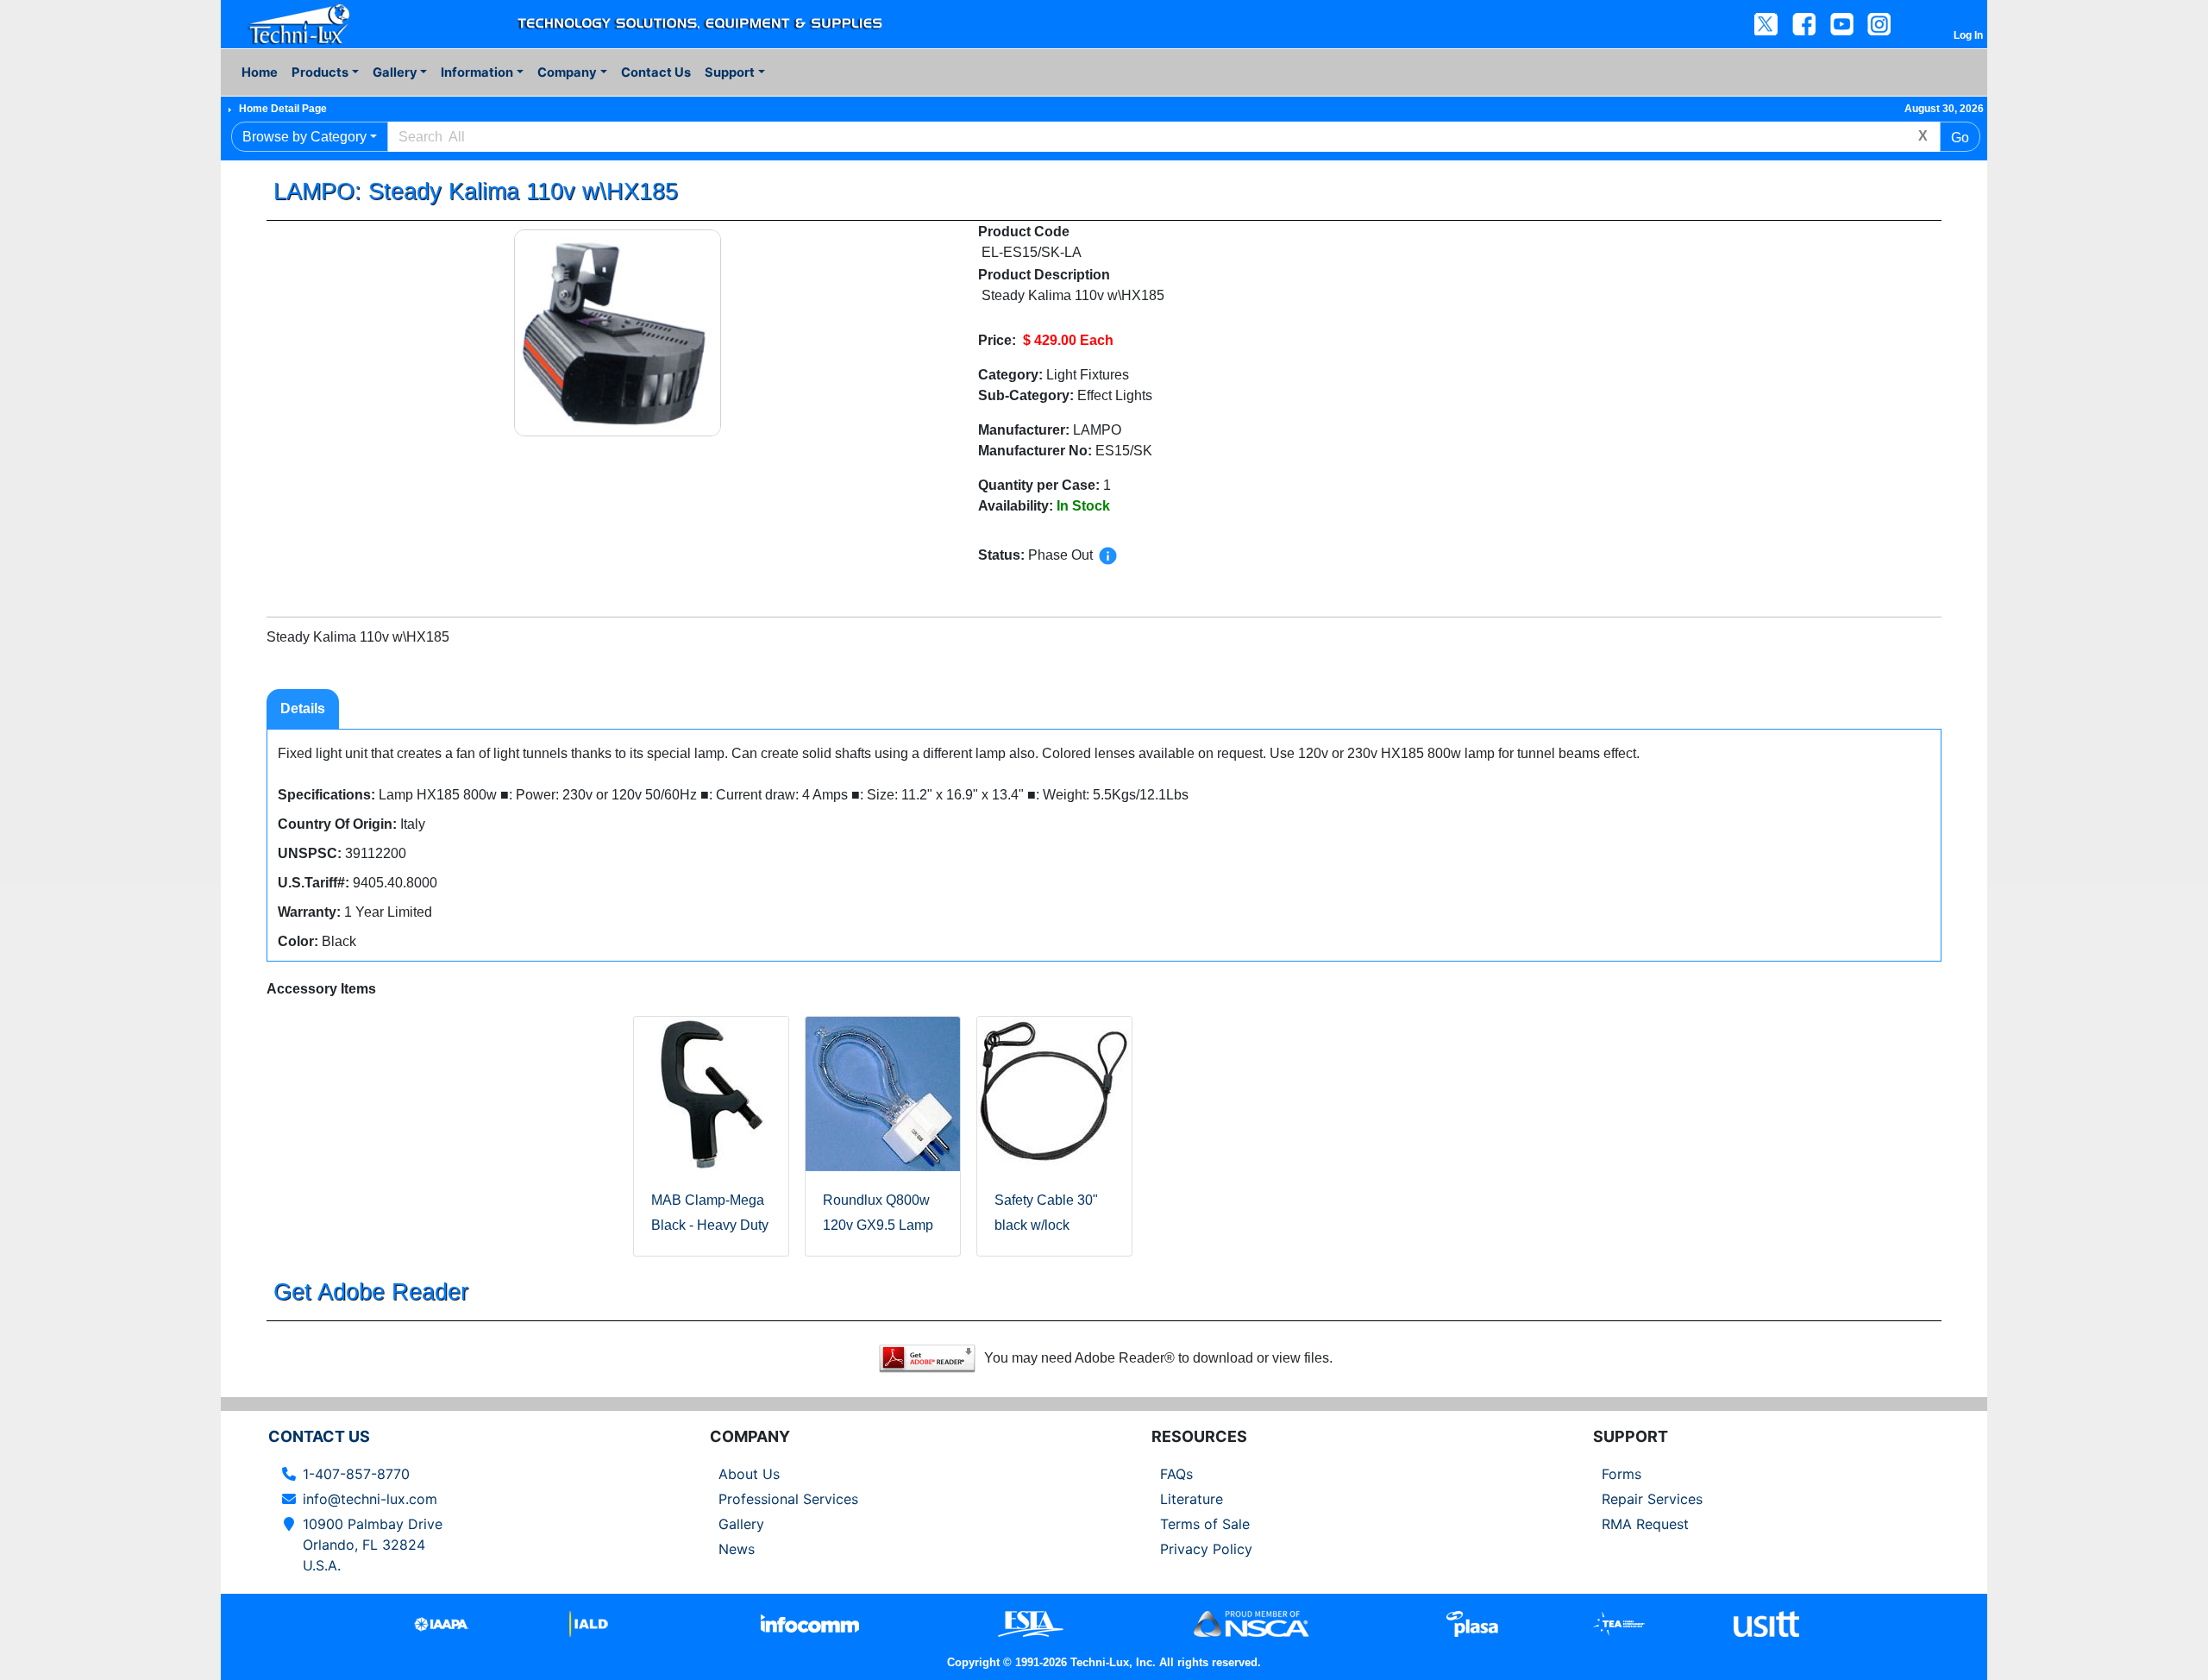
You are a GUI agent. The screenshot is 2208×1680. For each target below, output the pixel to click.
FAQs (1176, 1474)
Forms (1621, 1474)
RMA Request (1645, 1524)
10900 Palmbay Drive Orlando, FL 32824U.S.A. (373, 1545)
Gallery (741, 1524)
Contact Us (656, 72)
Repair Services (1652, 1499)
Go (1960, 138)
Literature (1192, 1499)
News (737, 1549)
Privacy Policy (1206, 1549)
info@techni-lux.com (370, 1499)
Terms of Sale (1205, 1524)
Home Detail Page (283, 109)
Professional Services (788, 1499)
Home (260, 72)
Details (303, 708)
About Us (749, 1474)
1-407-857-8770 (356, 1474)
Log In (1968, 35)
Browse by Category (304, 137)
